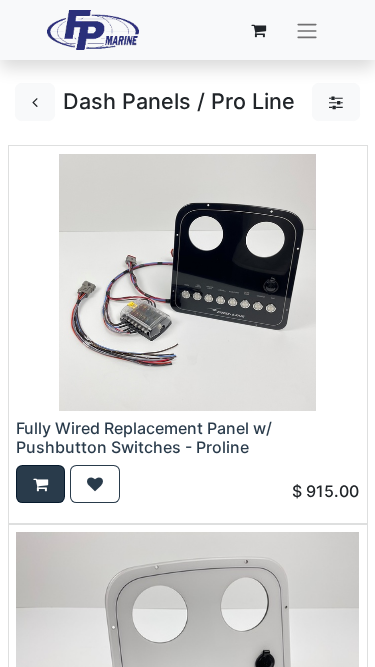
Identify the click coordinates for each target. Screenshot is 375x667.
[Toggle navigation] (307, 30)
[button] (40, 484)
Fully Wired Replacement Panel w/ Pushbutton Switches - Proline (144, 437)
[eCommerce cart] (258, 30)
